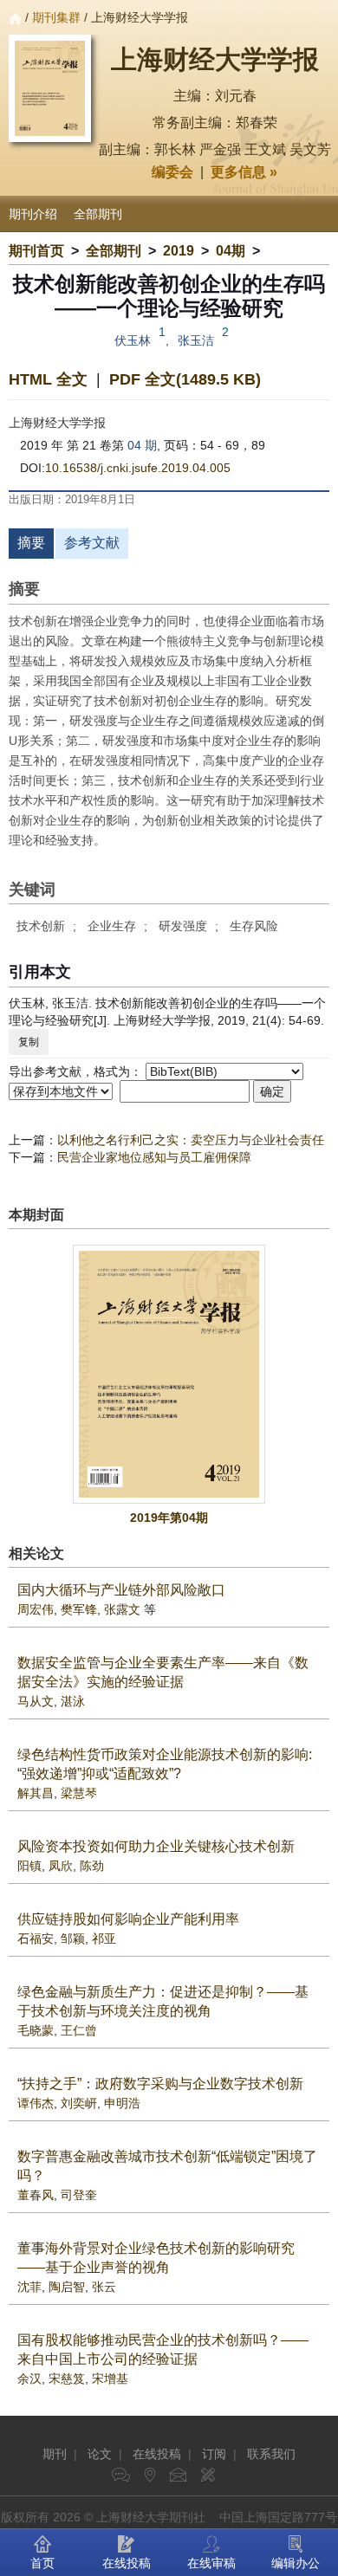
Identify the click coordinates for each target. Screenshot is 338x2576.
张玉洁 (196, 340)
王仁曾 (79, 2030)
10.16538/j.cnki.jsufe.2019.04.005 (138, 468)
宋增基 (110, 2379)
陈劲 (92, 1866)
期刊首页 (36, 251)
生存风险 (254, 926)
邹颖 (73, 1938)
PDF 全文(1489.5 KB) (185, 379)
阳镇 (29, 1866)
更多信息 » (244, 172)
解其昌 (36, 1793)
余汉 (29, 2379)
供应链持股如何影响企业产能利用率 (128, 1919)
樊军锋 (79, 1609)
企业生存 (112, 926)
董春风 (36, 2195)
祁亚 (104, 1938)
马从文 (36, 1701)
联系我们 (271, 2454)
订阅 (214, 2454)
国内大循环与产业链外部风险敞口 (121, 1590)
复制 (29, 1042)
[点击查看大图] (169, 1374)
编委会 (172, 172)
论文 (100, 2454)
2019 (179, 251)
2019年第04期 (169, 1518)
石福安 (36, 1938)
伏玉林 (133, 340)
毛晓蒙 (36, 2030)
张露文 (122, 1609)
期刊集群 (56, 17)
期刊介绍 (33, 214)
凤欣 (61, 1866)
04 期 (142, 445)
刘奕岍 (79, 2103)
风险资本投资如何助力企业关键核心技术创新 (156, 1846)
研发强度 (183, 926)
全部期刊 (98, 214)
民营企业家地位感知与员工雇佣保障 (154, 1157)
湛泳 (73, 1701)
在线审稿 (211, 2563)
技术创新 (41, 926)
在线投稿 (157, 2454)
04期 (231, 251)
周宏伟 (36, 1609)
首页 (42, 2563)
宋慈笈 (67, 2379)
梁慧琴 (79, 1793)
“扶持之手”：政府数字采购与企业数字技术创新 (160, 2084)
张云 (104, 2287)
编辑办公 (296, 2563)
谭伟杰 (36, 2103)
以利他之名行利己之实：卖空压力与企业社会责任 (191, 1140)
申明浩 (122, 2103)
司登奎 (79, 2195)
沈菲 (29, 2287)
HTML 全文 (48, 379)
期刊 (55, 2454)
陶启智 (67, 2287)
